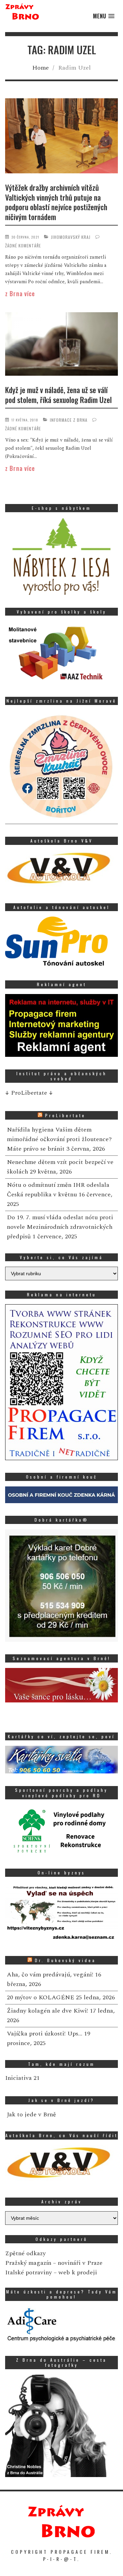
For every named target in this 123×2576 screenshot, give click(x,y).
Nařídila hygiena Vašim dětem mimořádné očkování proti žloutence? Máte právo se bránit (59, 1139)
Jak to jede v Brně (31, 2114)
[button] (104, 16)
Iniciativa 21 (22, 2078)
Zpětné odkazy (25, 2253)
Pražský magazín (28, 2263)
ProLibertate (65, 1115)
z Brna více (20, 293)
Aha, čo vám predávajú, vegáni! (50, 1975)
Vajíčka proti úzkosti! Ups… (45, 2034)
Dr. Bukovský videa (65, 1960)
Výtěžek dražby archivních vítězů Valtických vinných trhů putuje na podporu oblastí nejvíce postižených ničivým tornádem (56, 202)
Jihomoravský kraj (71, 237)
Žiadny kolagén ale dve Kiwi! (47, 2011)
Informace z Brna (69, 420)
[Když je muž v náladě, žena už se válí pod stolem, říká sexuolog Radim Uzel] (61, 345)
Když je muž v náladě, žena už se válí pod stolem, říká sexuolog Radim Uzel (58, 395)
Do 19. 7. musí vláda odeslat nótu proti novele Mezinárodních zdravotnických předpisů (60, 1227)
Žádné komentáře (23, 246)
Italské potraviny (29, 2272)
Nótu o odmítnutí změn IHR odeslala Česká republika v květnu (58, 1190)
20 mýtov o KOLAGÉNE (40, 1997)
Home (40, 68)
